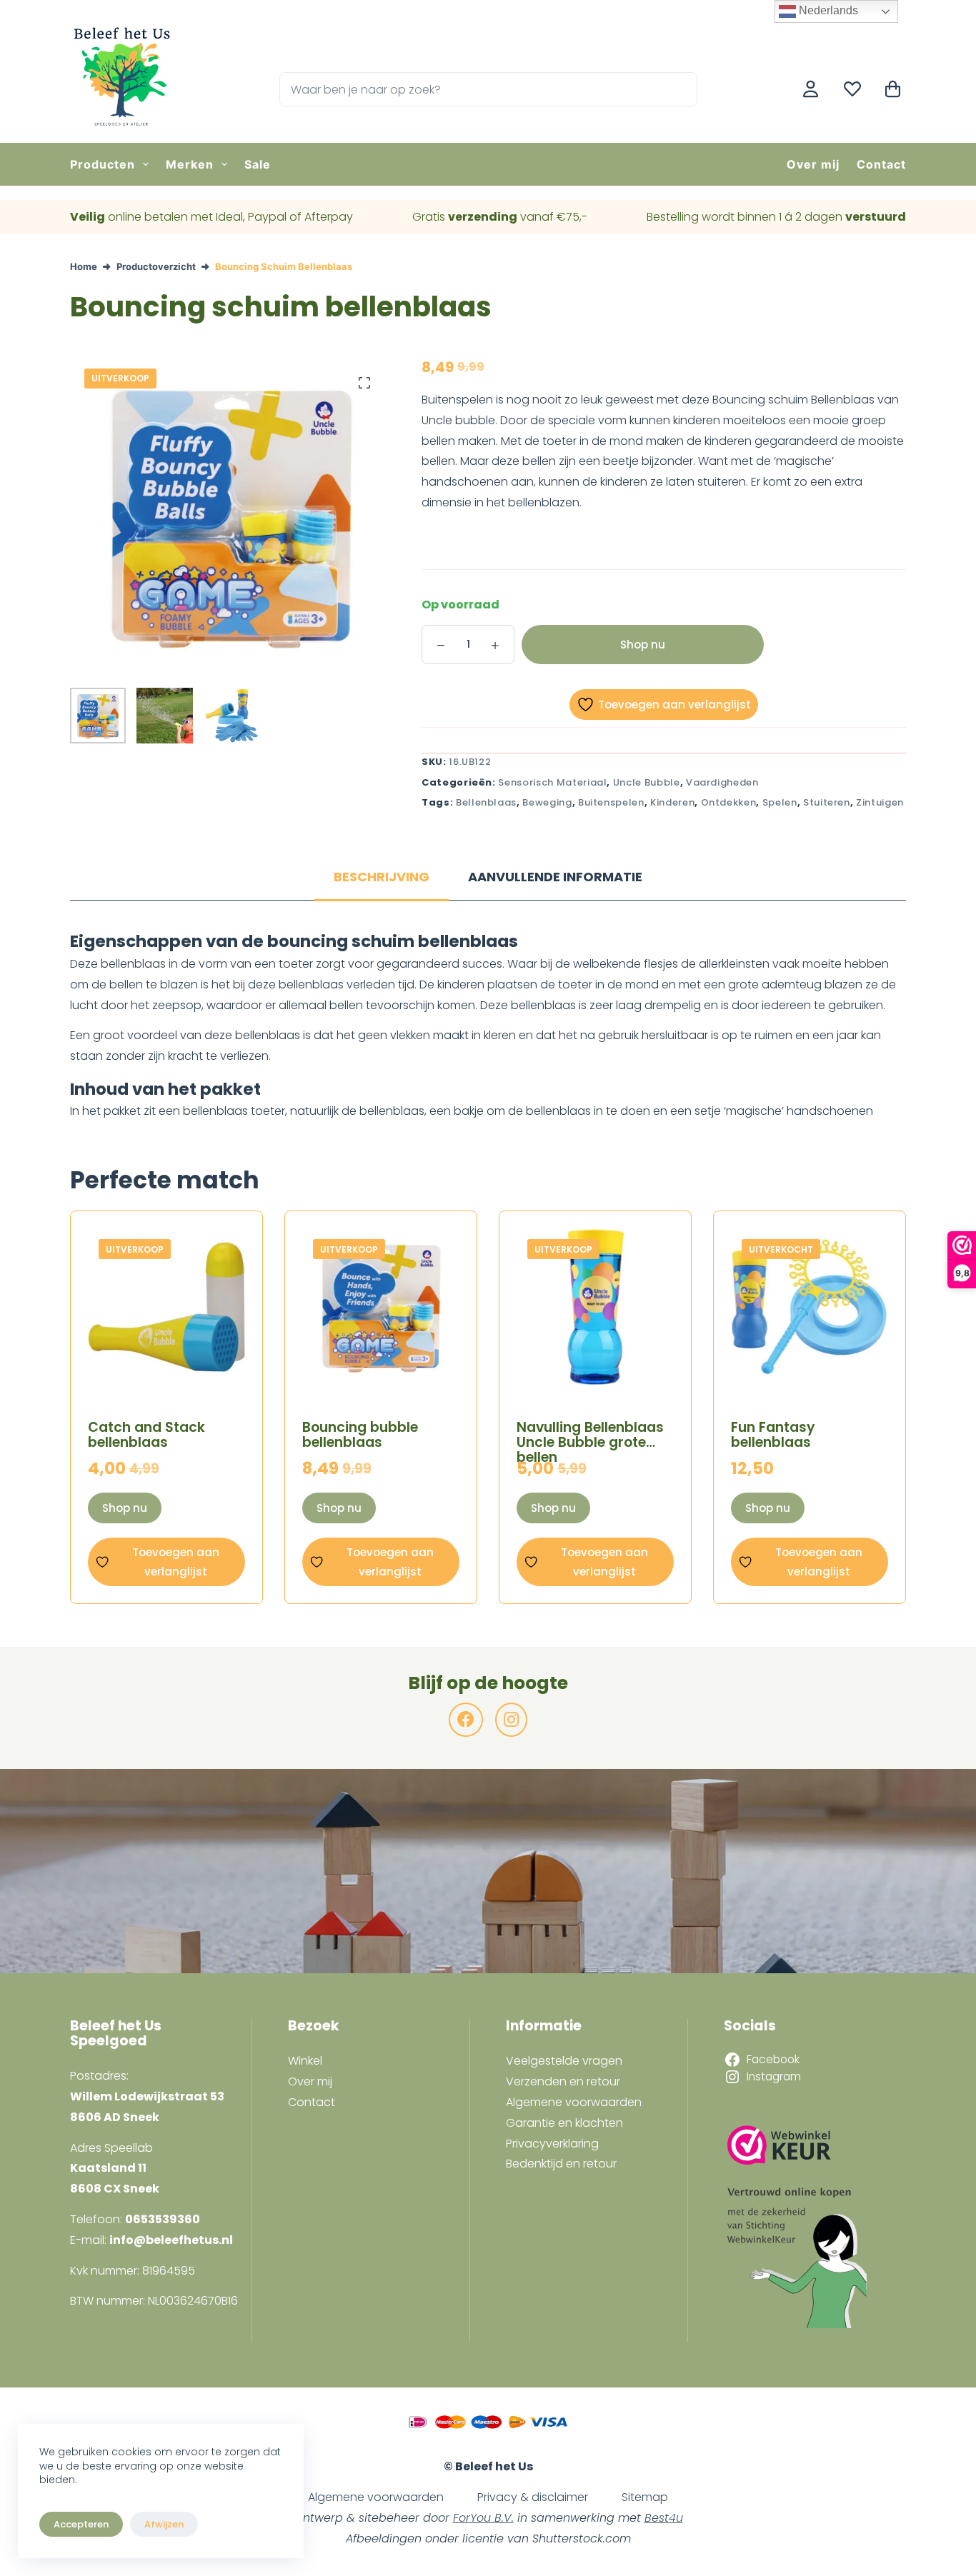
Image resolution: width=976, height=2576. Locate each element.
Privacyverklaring (552, 2144)
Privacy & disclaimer (533, 2497)
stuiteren (827, 802)
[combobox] (472, 89)
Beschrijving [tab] (382, 877)
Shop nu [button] (125, 1508)
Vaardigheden (722, 782)
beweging (547, 802)
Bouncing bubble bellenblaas (360, 1435)
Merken (190, 164)
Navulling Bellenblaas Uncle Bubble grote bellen (590, 1442)
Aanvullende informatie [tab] (555, 877)
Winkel (305, 2061)
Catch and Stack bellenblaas (146, 1435)
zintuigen (880, 802)
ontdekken (729, 802)
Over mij (813, 164)
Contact (881, 164)
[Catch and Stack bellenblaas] (166, 1307)
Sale (258, 164)
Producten (103, 164)
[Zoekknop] (680, 89)
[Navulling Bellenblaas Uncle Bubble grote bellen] (595, 1307)
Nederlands (827, 10)
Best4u (664, 2518)
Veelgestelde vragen (564, 2061)
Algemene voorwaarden (574, 2102)
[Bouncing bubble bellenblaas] (381, 1307)
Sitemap (645, 2497)
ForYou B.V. (483, 2518)
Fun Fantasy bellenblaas (773, 1435)
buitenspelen (611, 802)
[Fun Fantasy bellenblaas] (810, 1307)
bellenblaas (486, 802)
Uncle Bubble (647, 782)
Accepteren (81, 2524)
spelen (780, 802)
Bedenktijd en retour (561, 2164)
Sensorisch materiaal (552, 782)
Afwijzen (164, 2524)
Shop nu (643, 645)
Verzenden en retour (563, 2081)
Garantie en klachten (564, 2123)
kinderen (672, 802)
